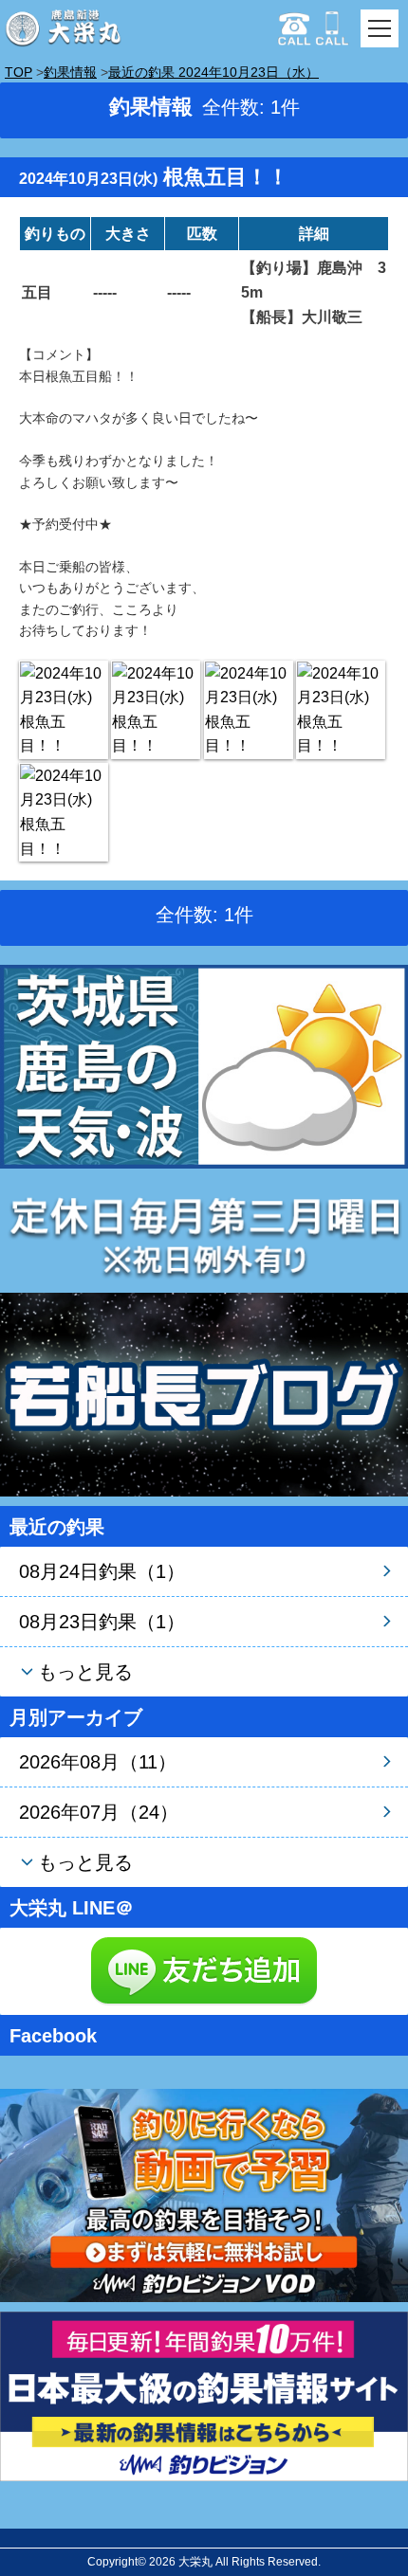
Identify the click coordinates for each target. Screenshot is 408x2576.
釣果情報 (70, 72)
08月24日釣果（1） (102, 1571)
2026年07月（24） (99, 1812)
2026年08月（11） (98, 1762)
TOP (19, 72)
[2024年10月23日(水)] (64, 710)
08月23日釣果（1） (102, 1622)
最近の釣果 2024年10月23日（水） (213, 72)
